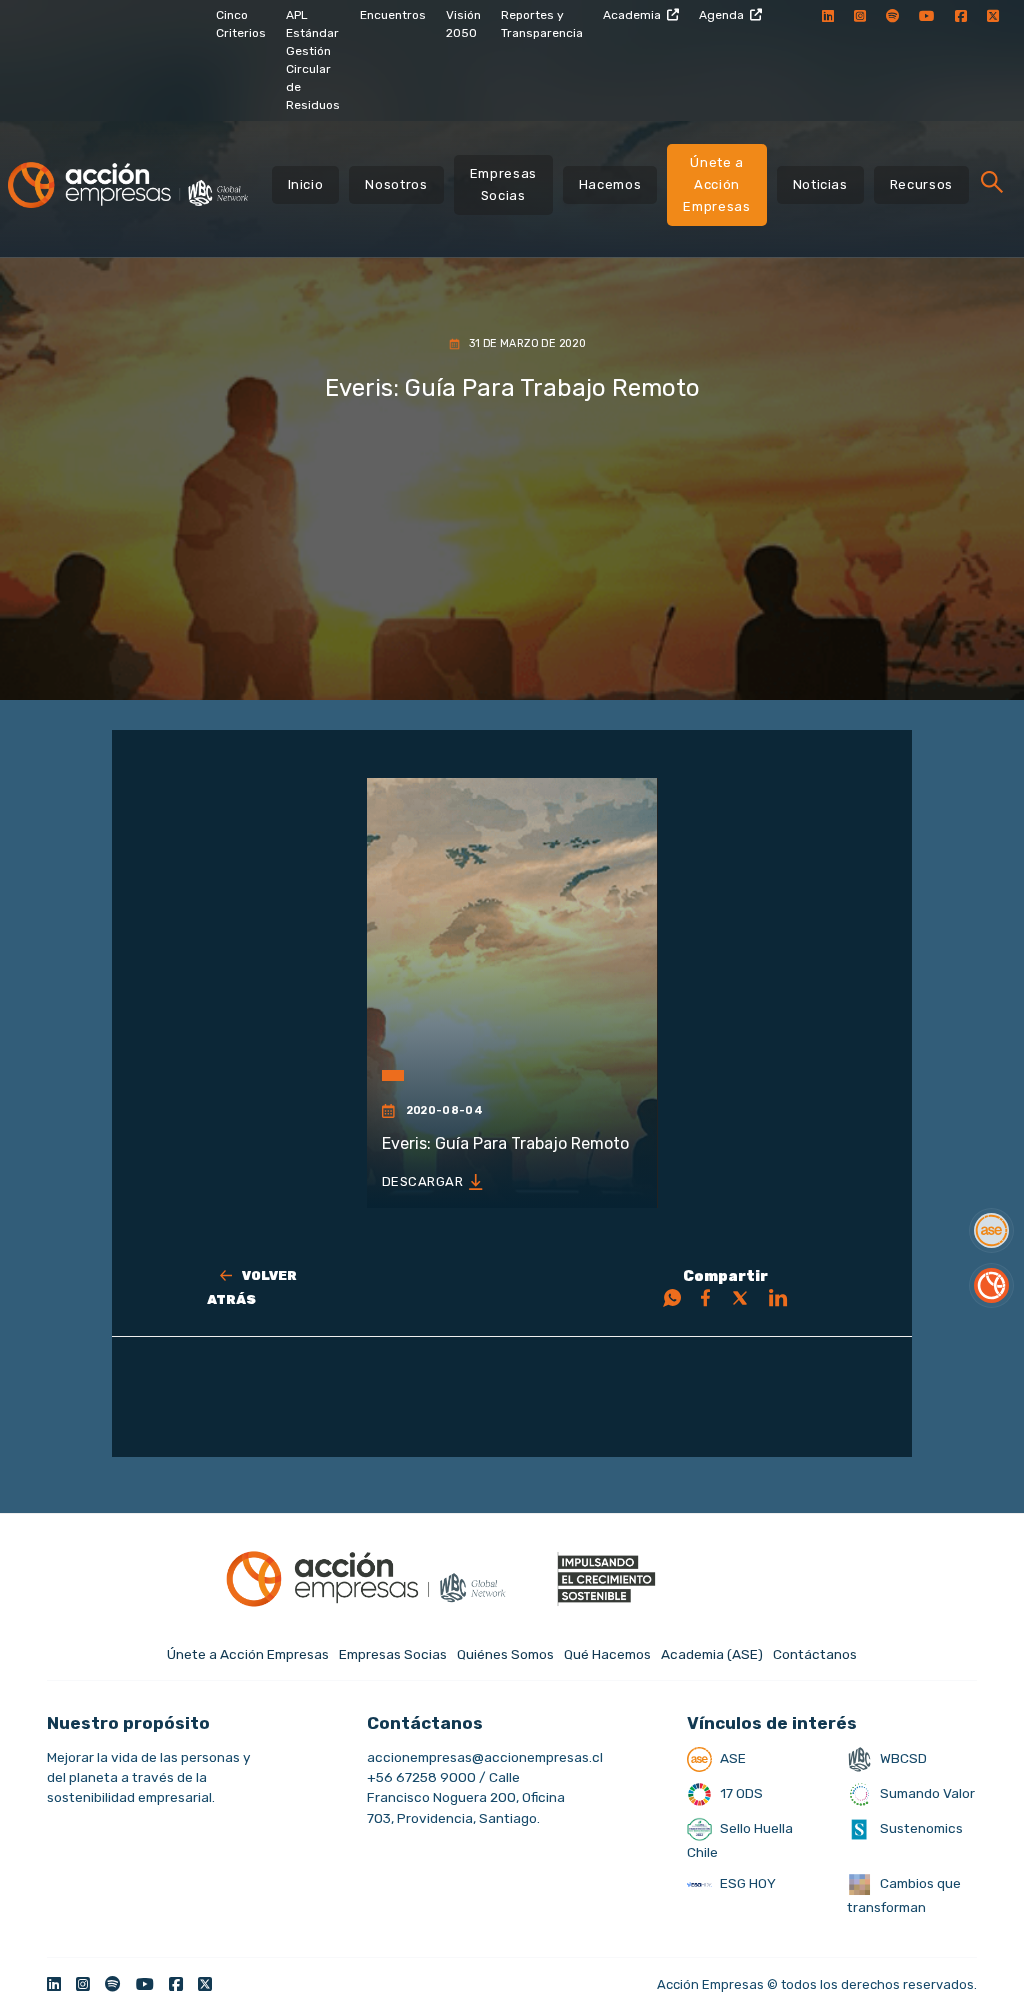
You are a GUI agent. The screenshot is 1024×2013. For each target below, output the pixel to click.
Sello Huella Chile (740, 1840)
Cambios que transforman (904, 1895)
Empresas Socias (503, 184)
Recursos (921, 184)
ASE (731, 1758)
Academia (632, 15)
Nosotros (396, 184)
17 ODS (740, 1793)
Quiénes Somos (505, 1654)
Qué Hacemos (607, 1654)
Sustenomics (920, 1828)
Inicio (306, 184)
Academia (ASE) (712, 1654)
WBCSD (902, 1758)
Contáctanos (815, 1654)
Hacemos (610, 184)
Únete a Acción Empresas (716, 184)
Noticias (820, 184)
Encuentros (393, 15)
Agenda (721, 15)
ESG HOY (746, 1883)
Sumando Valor (926, 1793)
